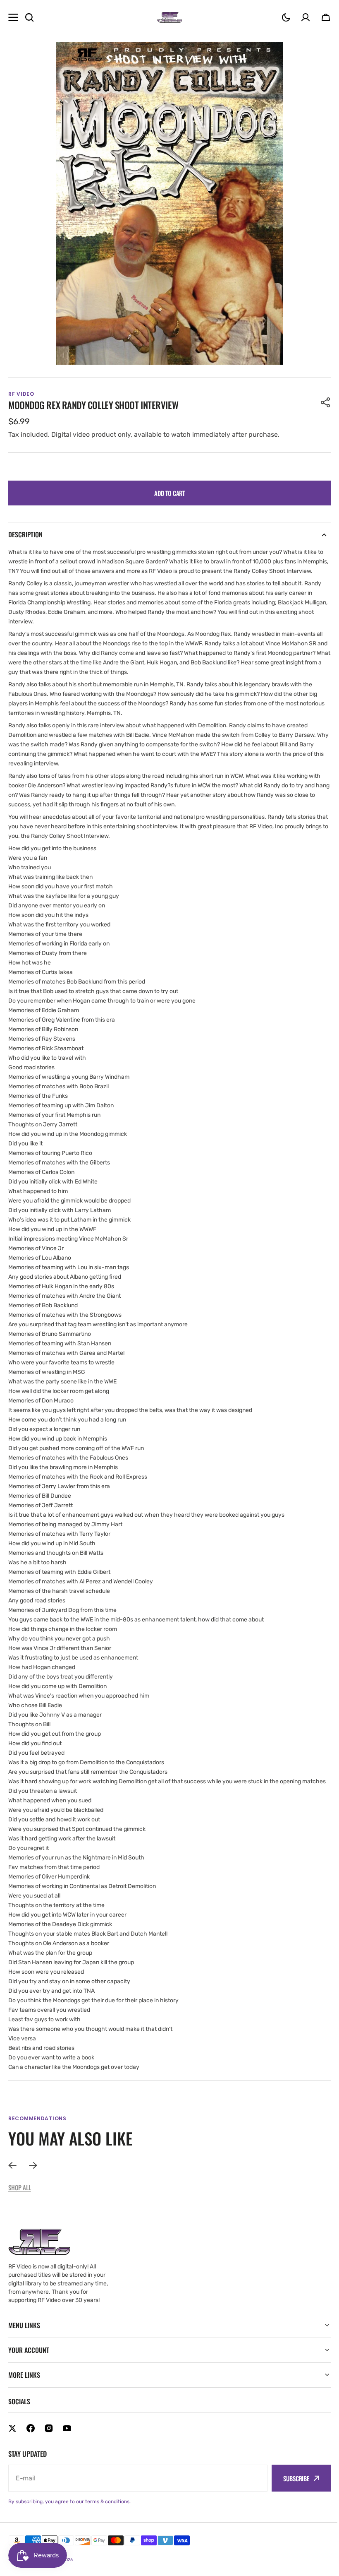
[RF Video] (169, 17)
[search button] (29, 17)
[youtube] (67, 2447)
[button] (286, 17)
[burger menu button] (13, 17)
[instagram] (49, 2447)
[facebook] (31, 2447)
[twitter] (12, 2447)
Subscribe (290, 2497)
